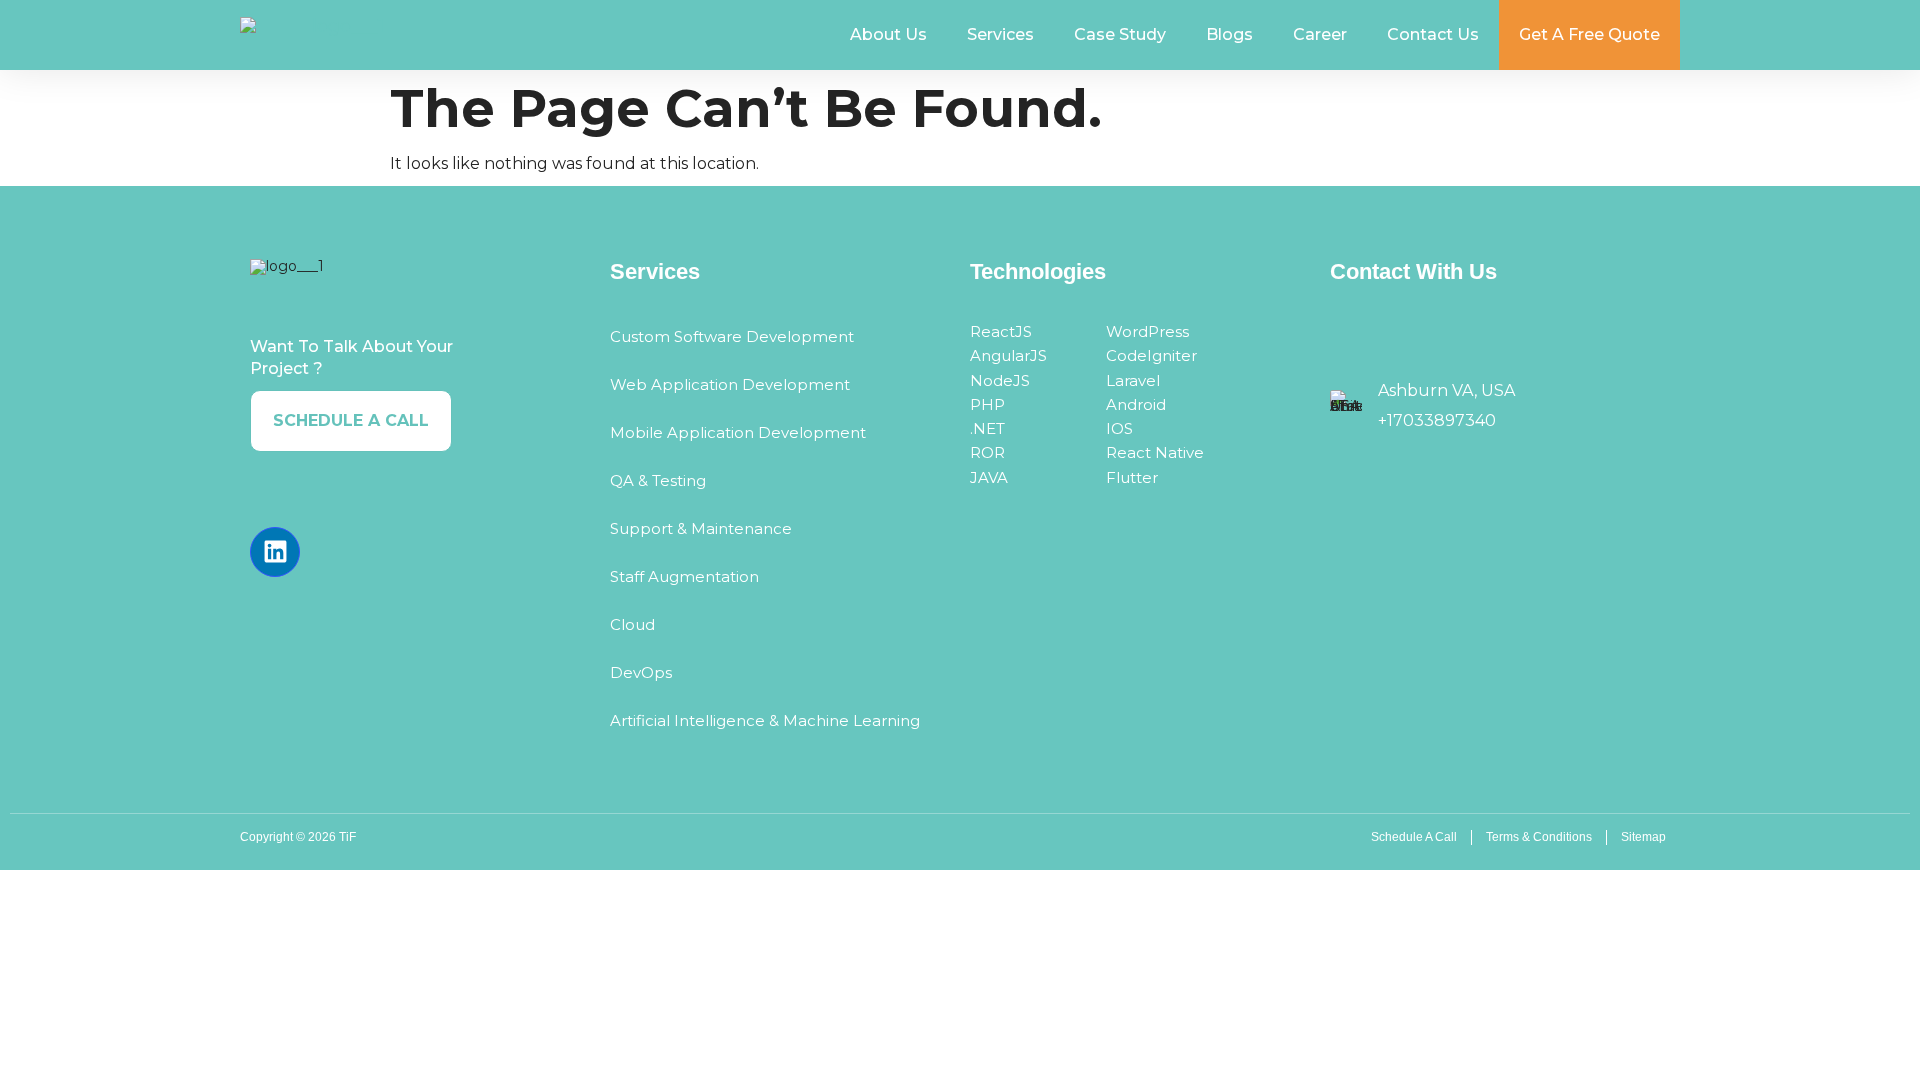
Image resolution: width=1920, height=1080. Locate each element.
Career (1320, 34)
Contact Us (1433, 34)
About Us (888, 34)
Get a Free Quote (1589, 34)
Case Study (1120, 34)
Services (1000, 34)
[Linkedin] (275, 552)
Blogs (1229, 34)
